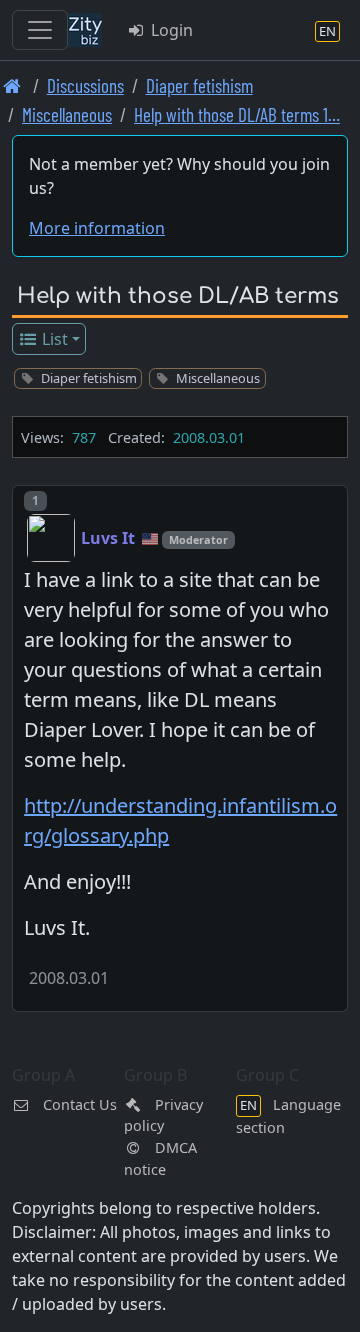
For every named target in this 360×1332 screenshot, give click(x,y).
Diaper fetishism (199, 85)
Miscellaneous (67, 114)
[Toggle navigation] (40, 30)
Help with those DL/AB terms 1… (237, 114)
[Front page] (12, 85)
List (53, 339)
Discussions (85, 85)
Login (170, 30)
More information (97, 228)
